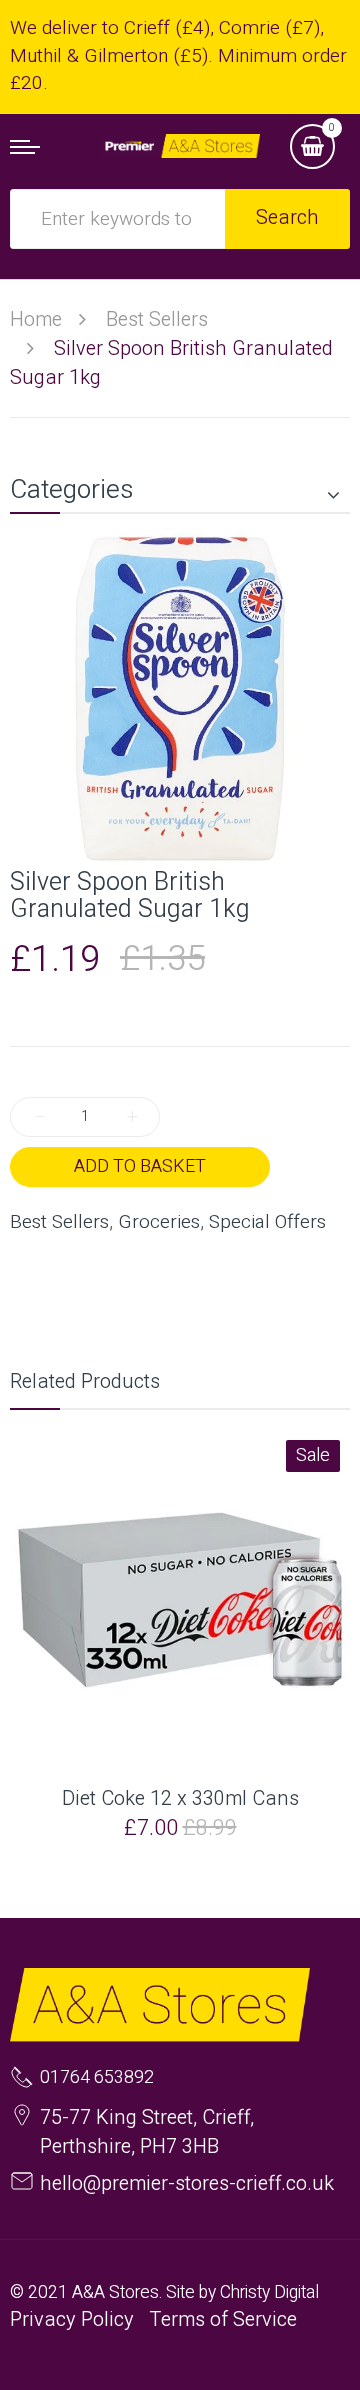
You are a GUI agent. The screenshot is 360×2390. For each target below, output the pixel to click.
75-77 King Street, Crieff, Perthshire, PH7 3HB (147, 2132)
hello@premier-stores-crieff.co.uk (187, 2183)
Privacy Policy (72, 2319)
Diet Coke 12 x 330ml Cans (180, 1799)
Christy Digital (269, 2292)
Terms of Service (223, 2319)
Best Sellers (59, 1222)
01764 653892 (97, 2078)
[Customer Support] (180, 146)
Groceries (159, 1222)
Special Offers (267, 1222)
